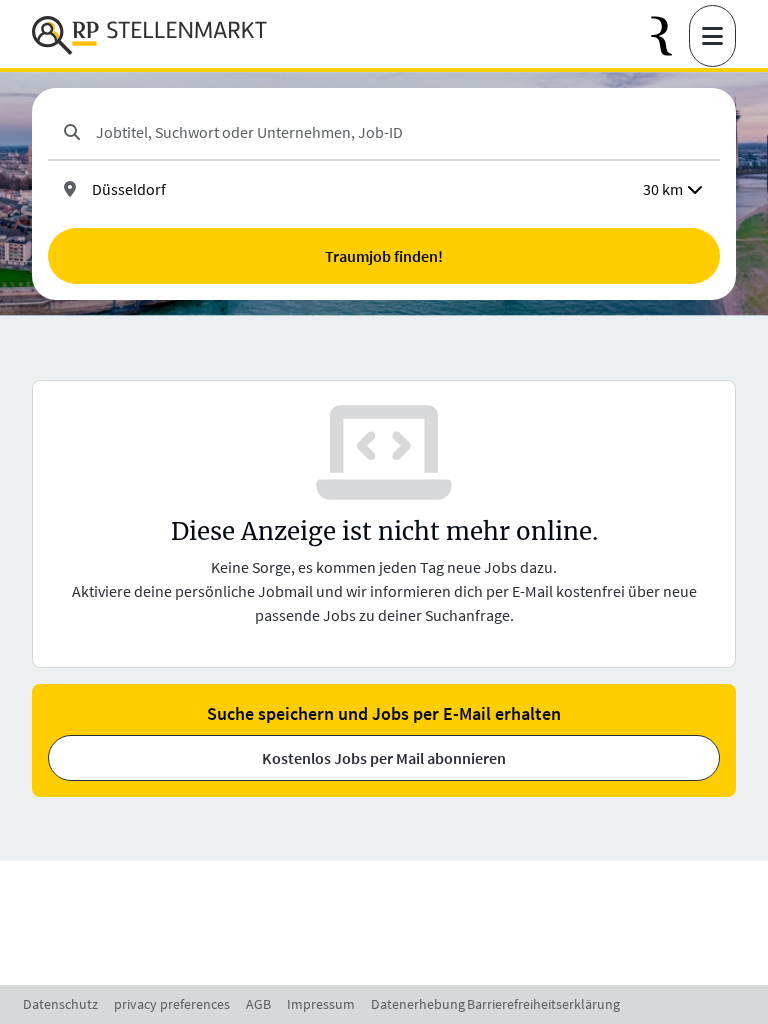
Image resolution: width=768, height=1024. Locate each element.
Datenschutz (60, 1004)
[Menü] (712, 36)
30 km (663, 189)
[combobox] (400, 132)
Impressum (321, 1004)
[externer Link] (670, 36)
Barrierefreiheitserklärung (543, 1004)
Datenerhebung (418, 1004)
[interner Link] (149, 36)
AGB (258, 1004)
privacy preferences (172, 1004)
